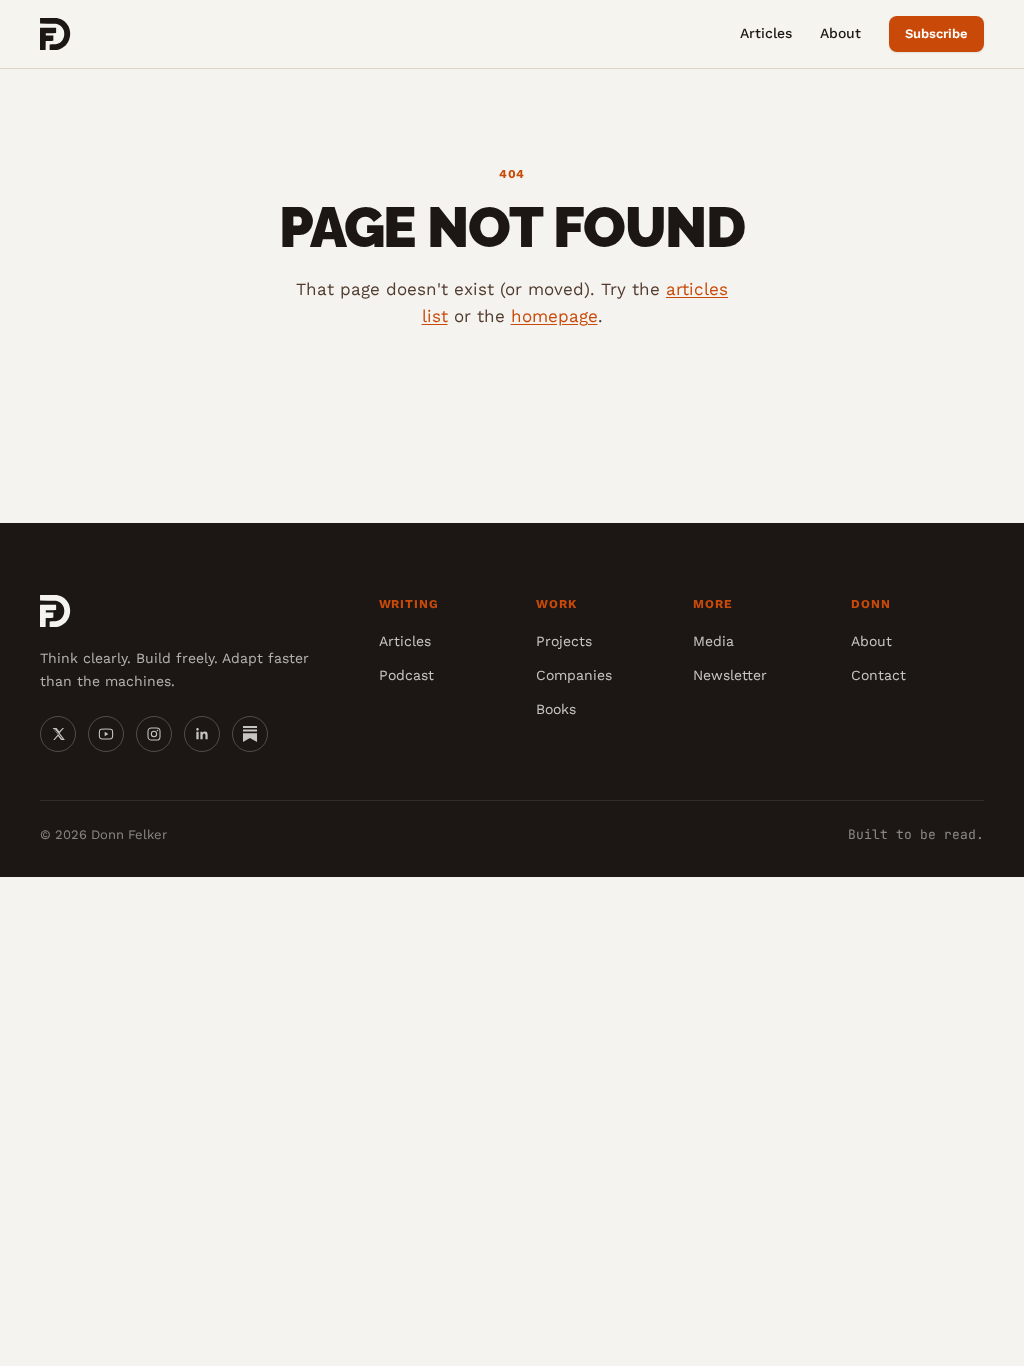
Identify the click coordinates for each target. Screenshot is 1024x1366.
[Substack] (250, 734)
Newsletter (730, 675)
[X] (58, 734)
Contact (878, 675)
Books (556, 709)
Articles (766, 33)
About (840, 33)
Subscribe (936, 33)
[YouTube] (106, 734)
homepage (554, 316)
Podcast (406, 675)
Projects (564, 641)
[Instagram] (154, 734)
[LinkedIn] (202, 734)
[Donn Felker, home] (55, 34)
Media (713, 641)
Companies (574, 675)
